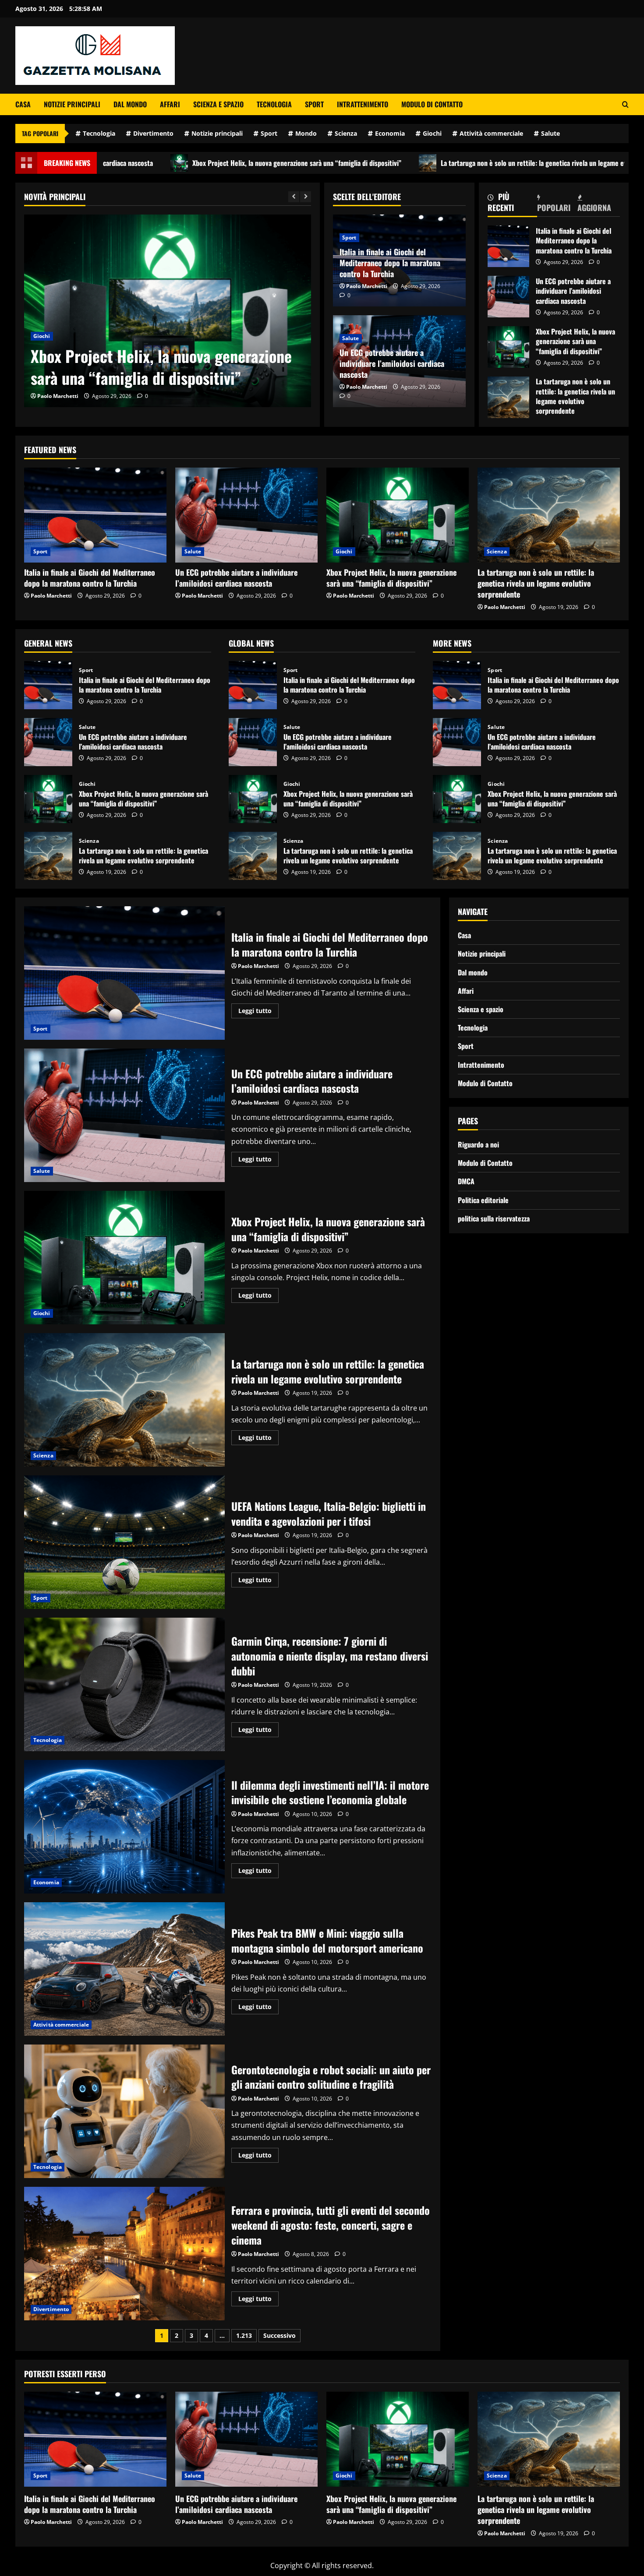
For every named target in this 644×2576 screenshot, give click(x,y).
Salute (550, 133)
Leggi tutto (258, 1012)
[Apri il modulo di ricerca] (625, 104)
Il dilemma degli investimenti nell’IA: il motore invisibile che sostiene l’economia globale (124, 1827)
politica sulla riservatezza (494, 1218)
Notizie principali (72, 104)
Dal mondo (130, 104)
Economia (390, 133)
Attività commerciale (491, 133)
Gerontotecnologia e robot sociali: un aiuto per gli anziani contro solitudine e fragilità (124, 2111)
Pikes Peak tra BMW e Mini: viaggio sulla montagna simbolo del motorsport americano (124, 1969)
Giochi (432, 133)
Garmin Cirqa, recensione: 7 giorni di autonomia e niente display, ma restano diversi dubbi (124, 1684)
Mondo (306, 133)
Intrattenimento (363, 104)
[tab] (513, 204)
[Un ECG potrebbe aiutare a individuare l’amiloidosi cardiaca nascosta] (246, 515)
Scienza (346, 133)
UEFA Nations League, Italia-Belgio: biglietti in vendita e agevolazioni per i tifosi (124, 1542)
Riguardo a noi (478, 1144)
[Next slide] (306, 197)
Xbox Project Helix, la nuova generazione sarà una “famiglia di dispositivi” (137, 163)
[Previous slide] (294, 197)
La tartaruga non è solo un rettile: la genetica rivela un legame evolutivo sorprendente (404, 163)
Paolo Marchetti (58, 396)
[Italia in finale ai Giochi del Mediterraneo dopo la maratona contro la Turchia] (95, 515)
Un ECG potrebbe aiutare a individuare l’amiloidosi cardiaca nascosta (392, 363)
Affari (170, 104)
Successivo (280, 2335)
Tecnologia (274, 104)
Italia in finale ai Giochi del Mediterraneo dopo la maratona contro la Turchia (390, 263)
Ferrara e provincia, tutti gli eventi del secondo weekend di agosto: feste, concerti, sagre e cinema (124, 2254)
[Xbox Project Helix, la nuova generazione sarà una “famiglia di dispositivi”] (398, 515)
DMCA (466, 1182)
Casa (23, 104)
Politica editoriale (483, 1200)
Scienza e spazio (218, 104)
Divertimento (153, 133)
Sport (314, 104)
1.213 (244, 2335)
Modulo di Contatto (432, 104)
